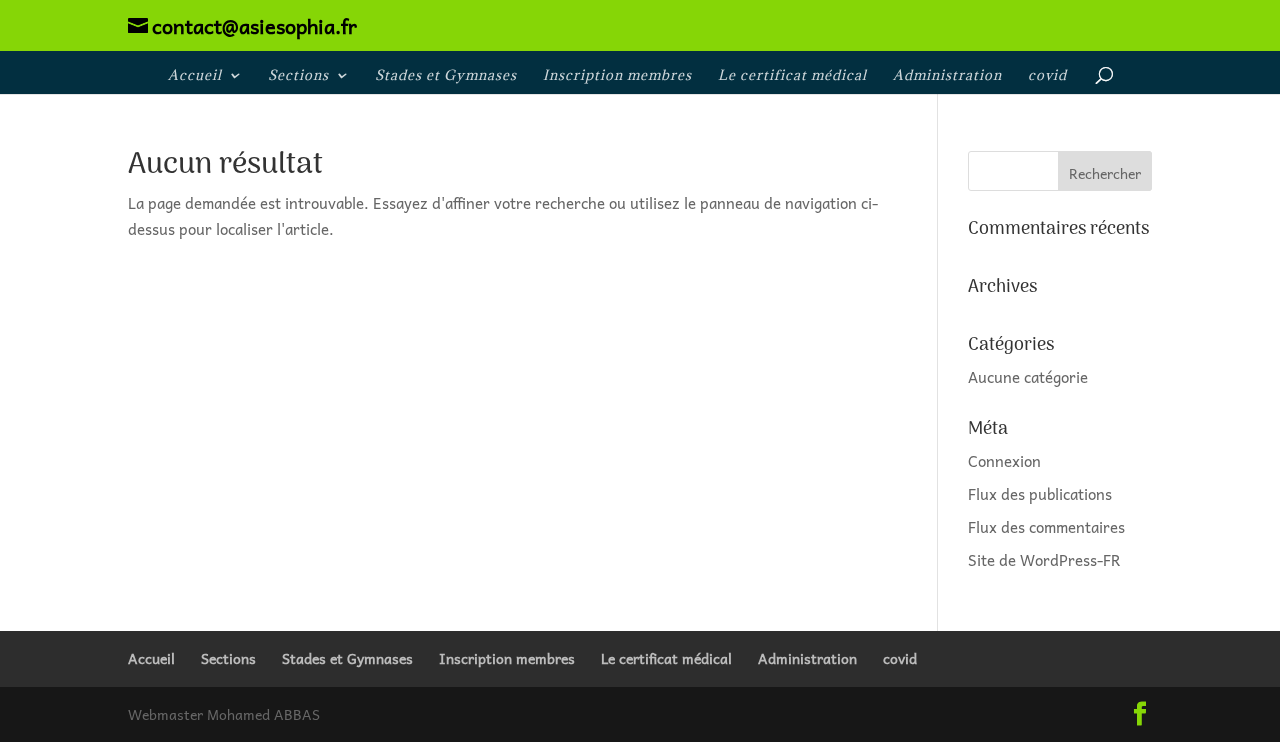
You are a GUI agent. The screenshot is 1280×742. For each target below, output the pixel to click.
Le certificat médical (792, 76)
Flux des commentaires (1046, 527)
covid (1047, 76)
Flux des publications (1040, 494)
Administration (947, 76)
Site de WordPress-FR (1044, 560)
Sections (298, 76)
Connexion (1004, 461)
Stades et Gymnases (446, 76)
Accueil (195, 76)
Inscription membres (617, 76)
